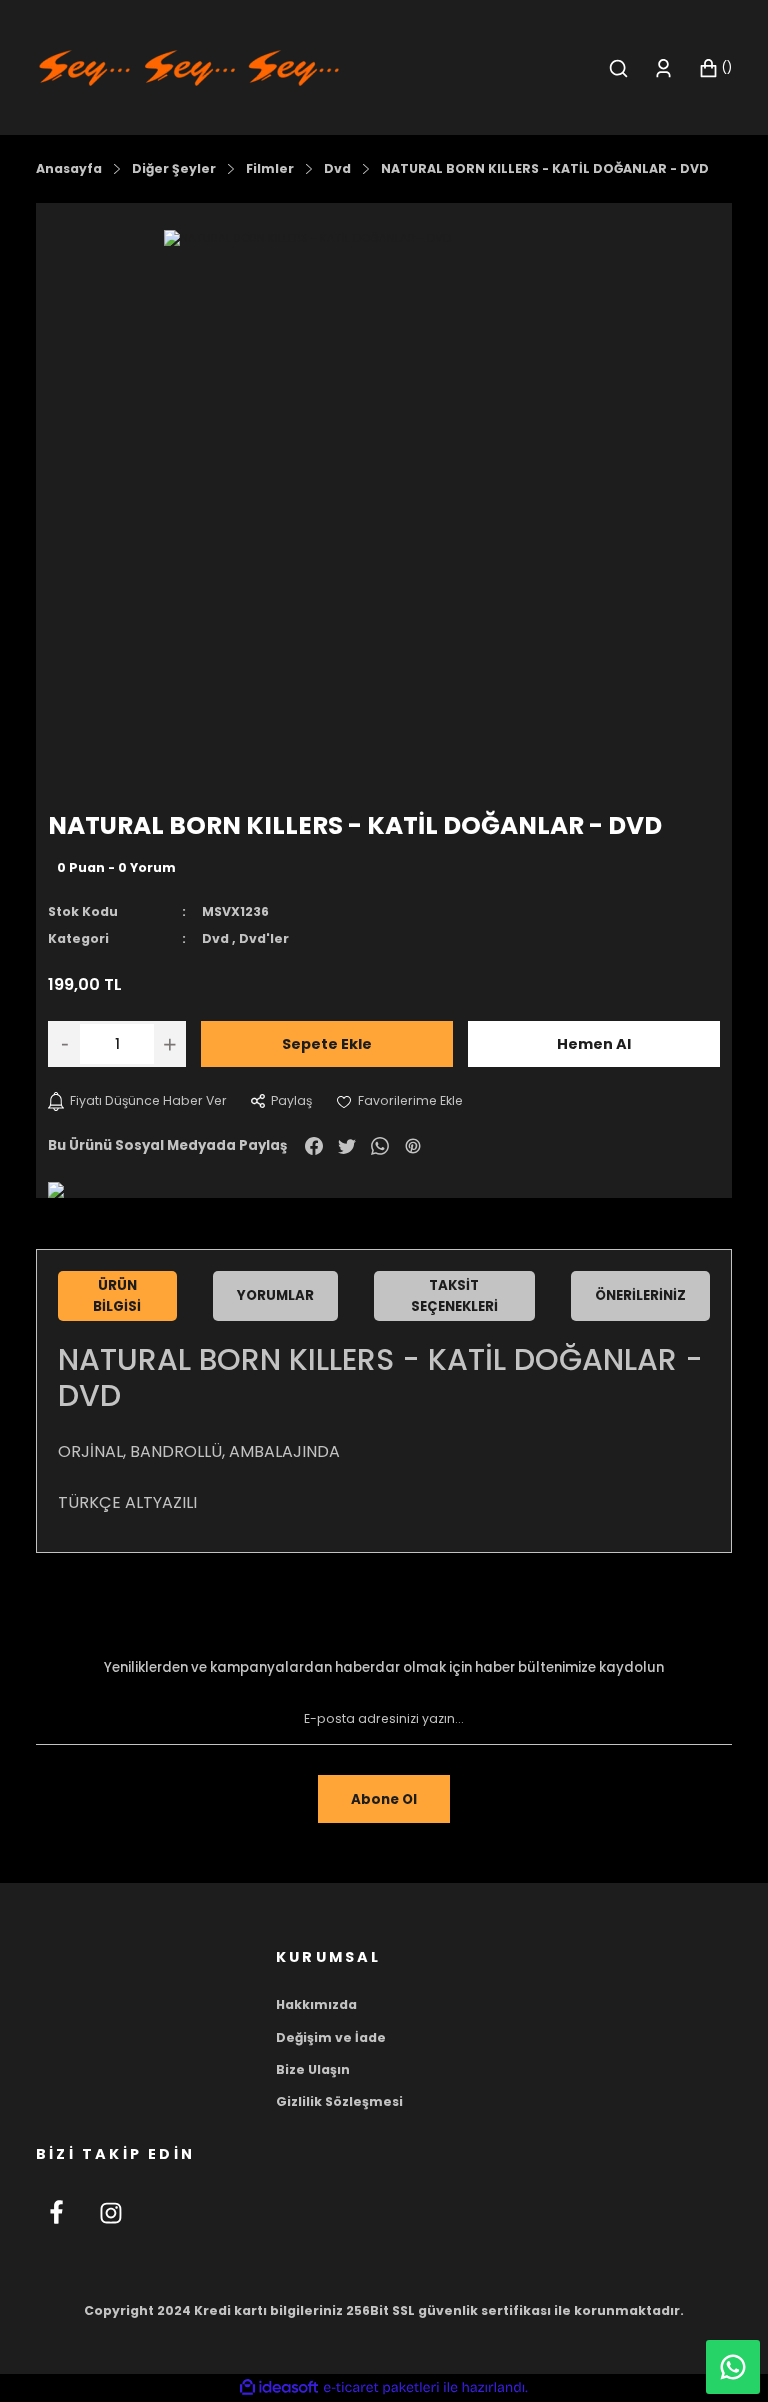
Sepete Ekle (327, 1044)
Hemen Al (594, 1044)
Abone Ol (384, 1799)
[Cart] (715, 68)
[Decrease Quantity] (64, 1044)
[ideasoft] (279, 2388)
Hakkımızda (316, 2004)
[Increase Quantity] (170, 1044)
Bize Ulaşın (313, 2069)
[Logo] (189, 67)
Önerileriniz (640, 1295)
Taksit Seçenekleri (454, 1296)
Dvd (215, 938)
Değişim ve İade (331, 2037)
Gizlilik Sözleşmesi (339, 2101)
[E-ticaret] (381, 2387)
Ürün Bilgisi (117, 1296)
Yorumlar (275, 1295)
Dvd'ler (264, 938)
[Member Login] (663, 68)
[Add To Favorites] (399, 1101)
